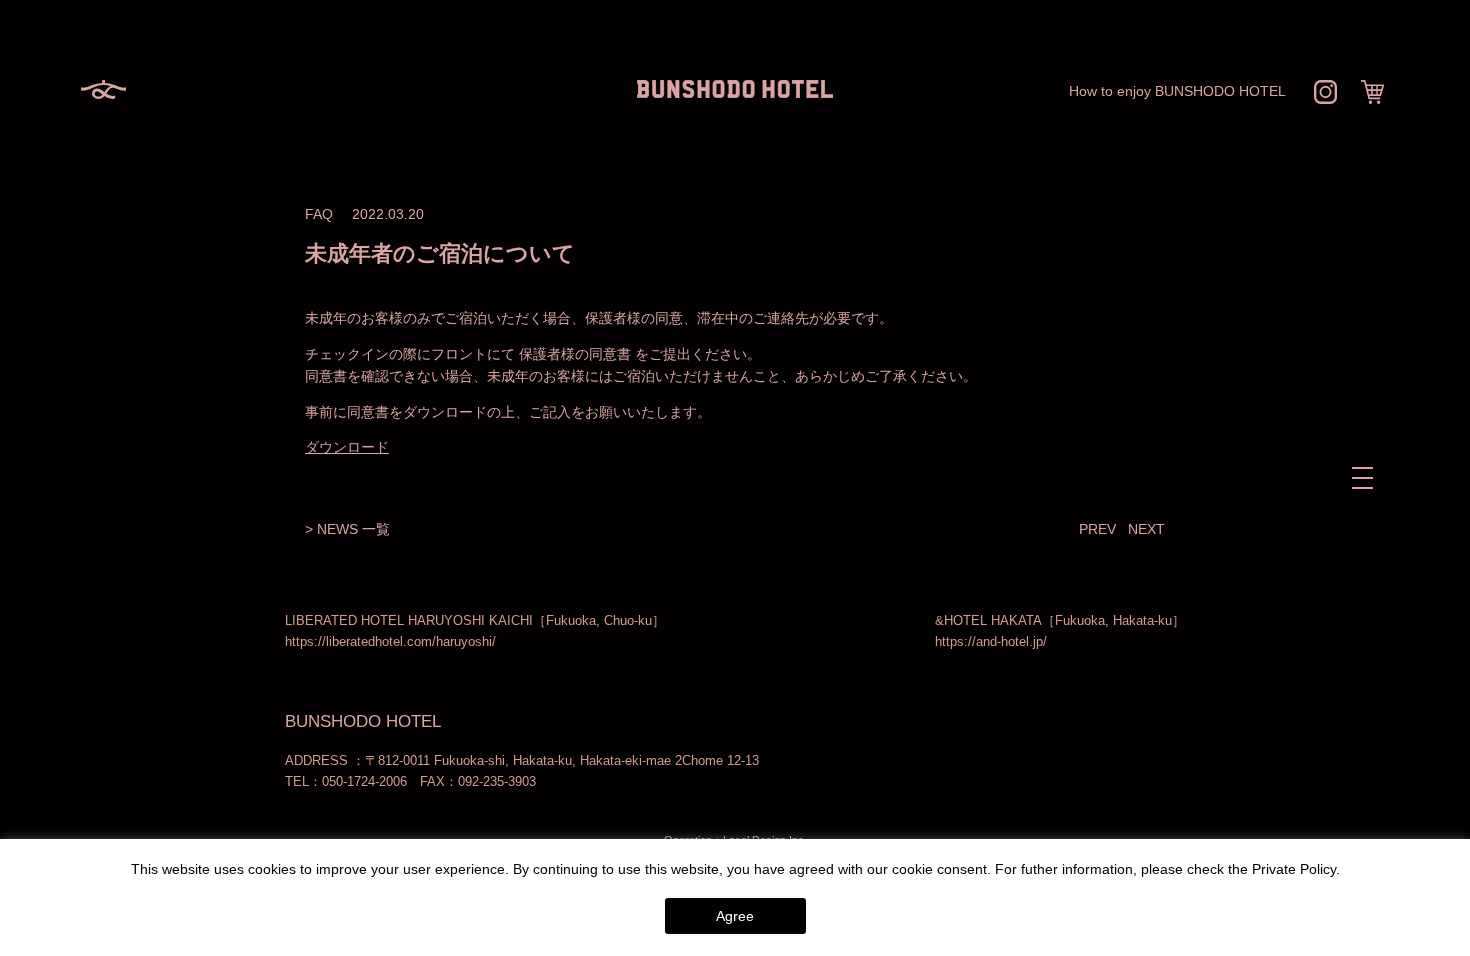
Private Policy (1294, 869)
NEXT (1146, 529)
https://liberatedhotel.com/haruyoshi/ (390, 641)
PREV (1097, 529)
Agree (735, 916)
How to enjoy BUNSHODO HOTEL (1177, 91)
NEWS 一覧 (353, 529)
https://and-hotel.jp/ (991, 641)
